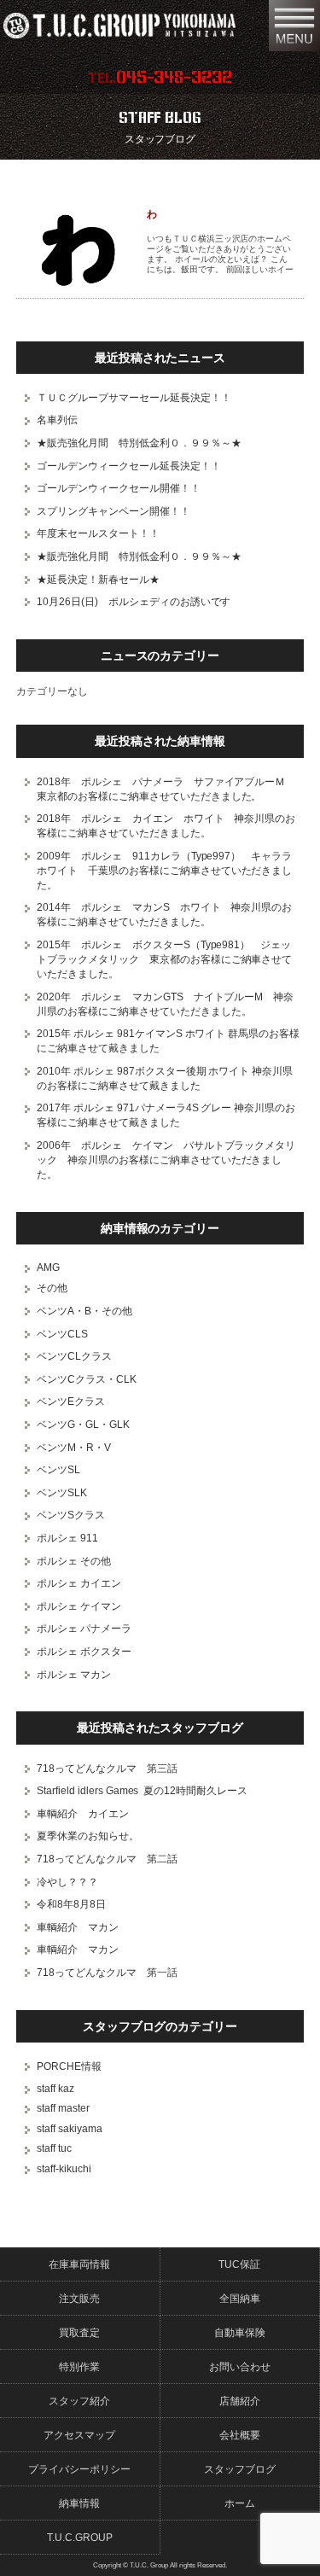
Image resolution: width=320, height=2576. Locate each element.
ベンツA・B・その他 (84, 1311)
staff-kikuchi (64, 2169)
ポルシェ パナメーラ (84, 1629)
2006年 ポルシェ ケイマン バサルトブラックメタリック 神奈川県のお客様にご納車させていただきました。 (166, 1160)
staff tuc (54, 2148)
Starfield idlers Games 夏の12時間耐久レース (143, 1791)
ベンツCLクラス (74, 1356)
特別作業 (79, 2367)
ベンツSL (58, 1470)
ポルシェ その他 (74, 1561)
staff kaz (55, 2089)
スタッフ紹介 (79, 2401)
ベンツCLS (62, 1334)
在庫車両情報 (79, 2264)
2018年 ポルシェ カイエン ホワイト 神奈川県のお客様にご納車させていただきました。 (166, 826)
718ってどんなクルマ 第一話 (107, 1973)
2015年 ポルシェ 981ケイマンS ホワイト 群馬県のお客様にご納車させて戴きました (169, 1041)
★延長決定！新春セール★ (98, 580)
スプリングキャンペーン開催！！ (113, 511)
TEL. (160, 78)
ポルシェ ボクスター (84, 1652)
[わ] (79, 250)
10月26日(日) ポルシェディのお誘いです (134, 602)
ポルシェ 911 (67, 1538)
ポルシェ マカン (74, 1675)
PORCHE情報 (69, 2066)
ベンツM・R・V (74, 1448)
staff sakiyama (70, 2129)
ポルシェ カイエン (79, 1583)
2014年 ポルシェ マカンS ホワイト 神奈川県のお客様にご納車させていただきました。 (165, 915)
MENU (294, 26)
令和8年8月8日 (71, 1904)
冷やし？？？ (67, 1882)
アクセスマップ (79, 2435)
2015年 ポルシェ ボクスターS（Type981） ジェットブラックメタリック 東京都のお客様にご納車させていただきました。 (165, 959)
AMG (48, 1268)
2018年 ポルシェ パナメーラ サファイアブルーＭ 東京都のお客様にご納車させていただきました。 (166, 789)
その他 (52, 1288)
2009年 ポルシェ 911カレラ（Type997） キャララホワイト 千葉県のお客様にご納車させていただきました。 (165, 871)
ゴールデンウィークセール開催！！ (119, 488)
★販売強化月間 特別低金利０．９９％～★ (139, 443)
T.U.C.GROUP (80, 2538)
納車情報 (79, 2503)
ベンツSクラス (71, 1515)
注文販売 (79, 2299)
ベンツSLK (62, 1493)
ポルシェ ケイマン (79, 1606)
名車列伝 (57, 420)
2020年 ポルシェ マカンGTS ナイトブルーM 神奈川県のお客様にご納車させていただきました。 (166, 1004)
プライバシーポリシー (79, 2469)
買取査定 (79, 2333)
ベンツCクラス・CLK (87, 1379)
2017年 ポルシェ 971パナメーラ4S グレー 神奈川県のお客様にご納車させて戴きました (166, 1115)
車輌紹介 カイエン (83, 1814)
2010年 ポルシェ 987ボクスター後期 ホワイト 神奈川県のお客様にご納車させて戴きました (165, 1078)
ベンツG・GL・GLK (83, 1425)
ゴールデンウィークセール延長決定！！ (129, 466)
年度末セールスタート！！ (98, 533)
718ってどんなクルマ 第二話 (107, 1859)
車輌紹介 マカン (78, 1927)
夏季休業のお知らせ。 (88, 1836)
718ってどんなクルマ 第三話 (107, 1769)
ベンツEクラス (71, 1402)
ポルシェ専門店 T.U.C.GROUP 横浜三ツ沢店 (131, 26)
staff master (63, 2108)
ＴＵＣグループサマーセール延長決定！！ (134, 398)
